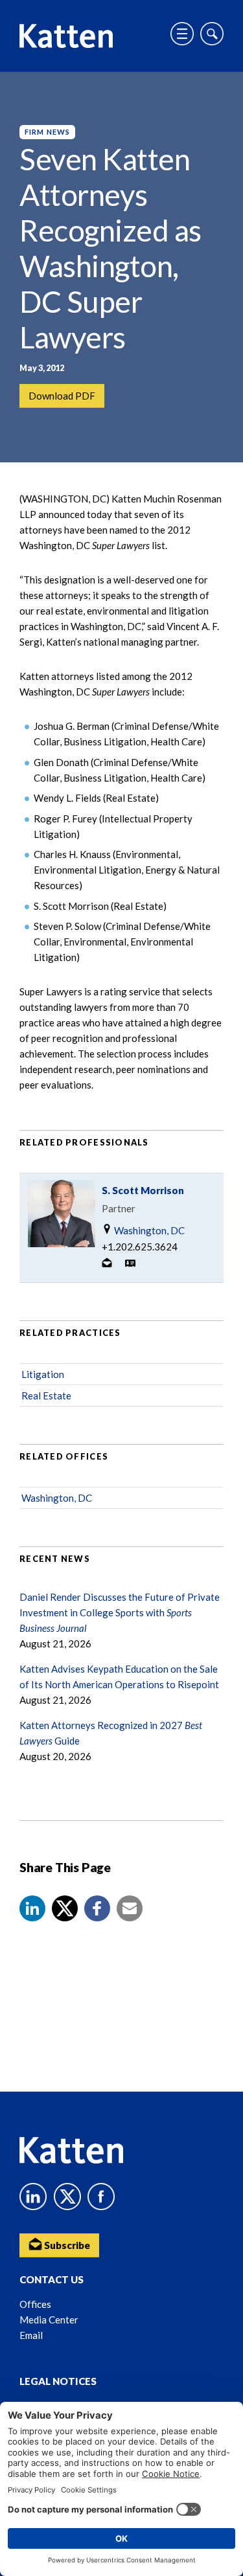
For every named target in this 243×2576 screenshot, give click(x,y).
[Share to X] (65, 1908)
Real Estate (46, 1395)
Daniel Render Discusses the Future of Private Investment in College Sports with (120, 1612)
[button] (32, 1908)
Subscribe (66, 2245)
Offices (35, 2304)
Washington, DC (148, 1230)
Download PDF (62, 396)
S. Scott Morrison (143, 1190)
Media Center (49, 2320)
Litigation (43, 1374)
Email (31, 2335)
